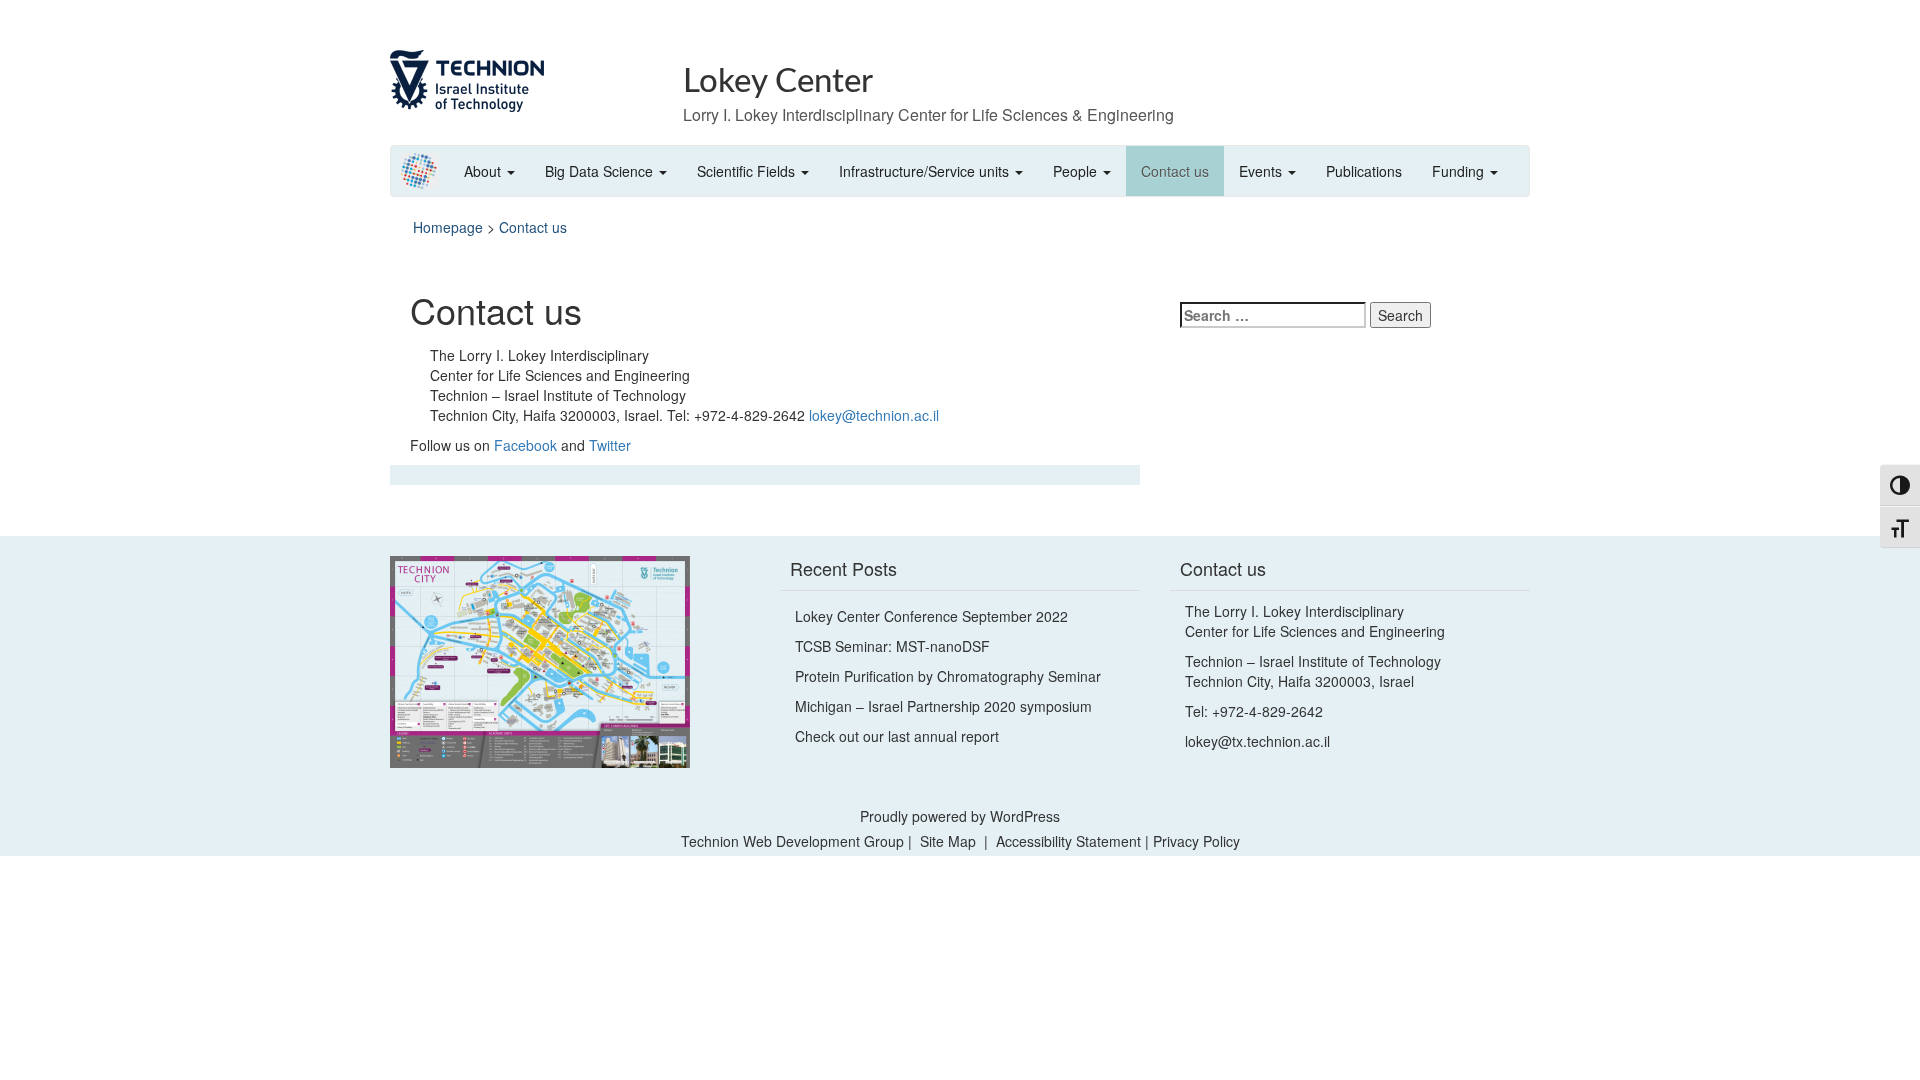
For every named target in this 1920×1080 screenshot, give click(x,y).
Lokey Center (778, 81)
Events (1262, 171)
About (484, 171)
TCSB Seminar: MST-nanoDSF (892, 646)
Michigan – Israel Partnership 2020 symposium (943, 706)
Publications (1364, 171)
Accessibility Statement (1070, 841)
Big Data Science (601, 171)
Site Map (948, 841)
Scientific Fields (748, 171)
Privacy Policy (1196, 841)
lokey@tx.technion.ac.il (1257, 741)
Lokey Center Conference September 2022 (931, 616)
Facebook (525, 445)
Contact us (1175, 171)
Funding (1460, 171)
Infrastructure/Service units (926, 171)
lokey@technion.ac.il (874, 415)
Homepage (448, 227)
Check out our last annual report (897, 736)
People (1077, 171)
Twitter (610, 445)
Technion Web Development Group (792, 841)
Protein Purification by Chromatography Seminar (948, 676)
